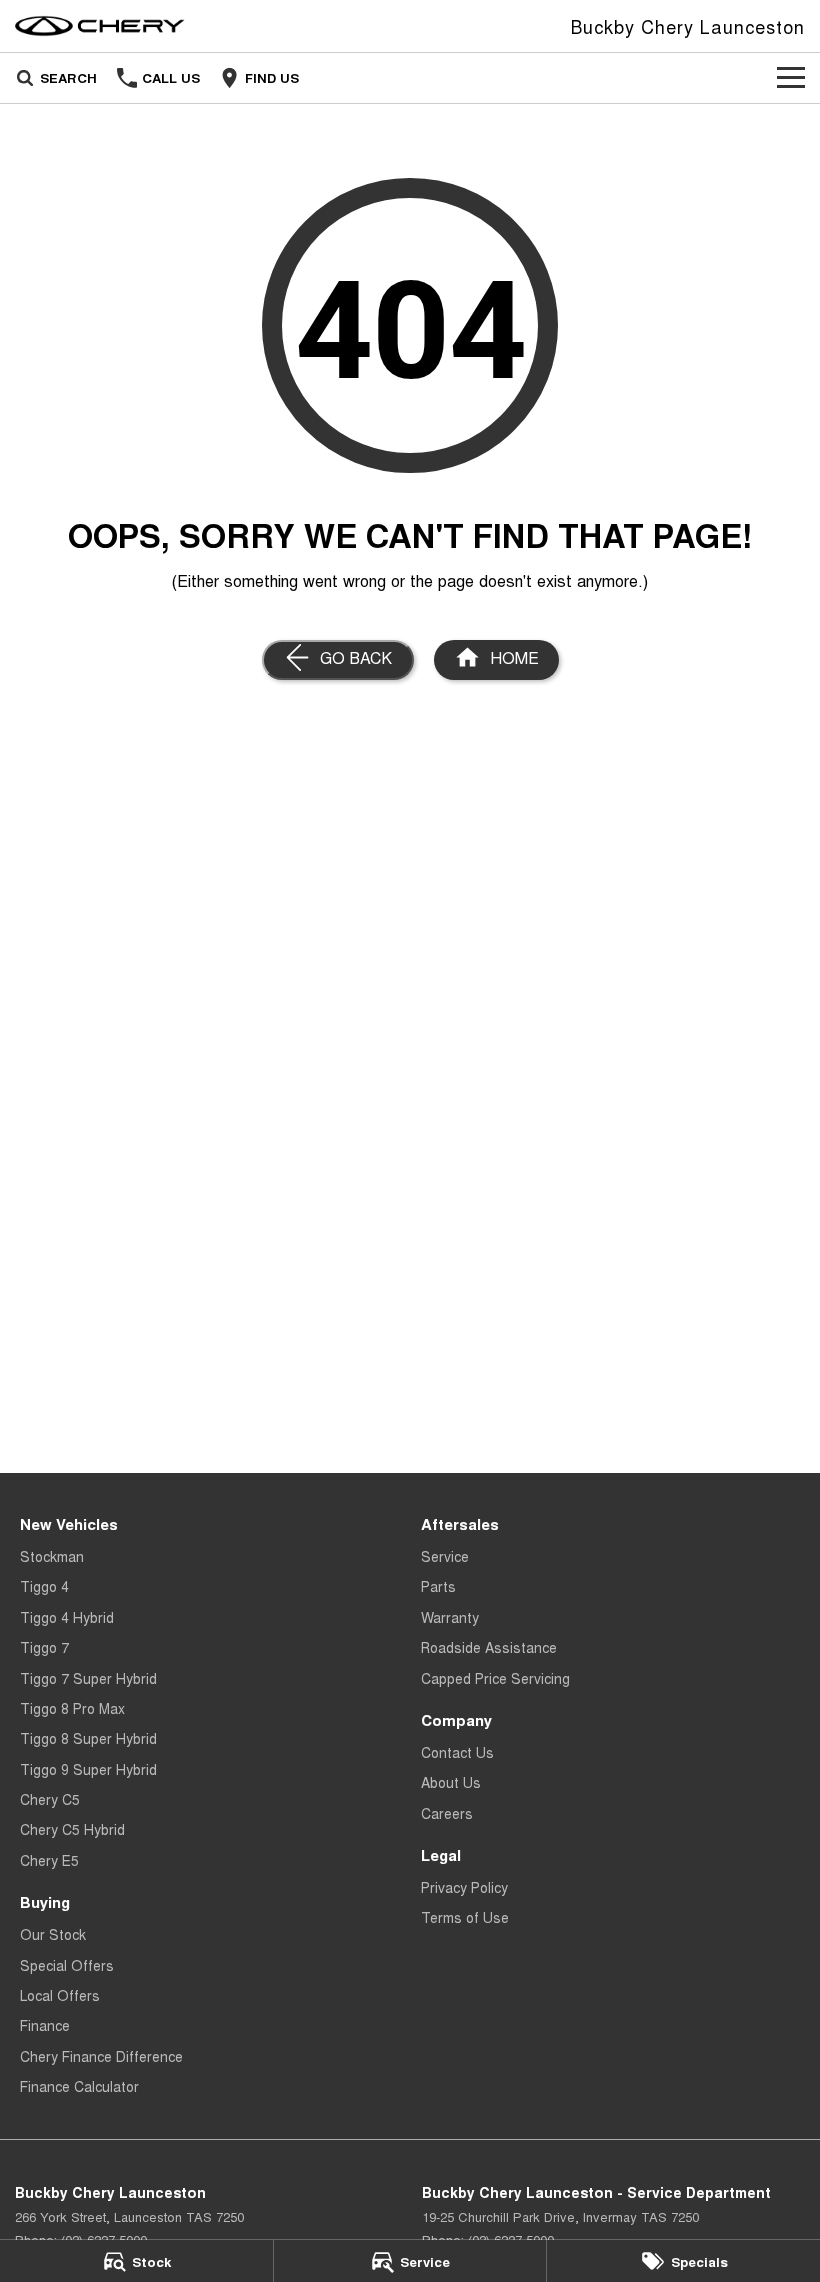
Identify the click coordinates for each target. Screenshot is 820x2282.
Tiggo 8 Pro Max (72, 1708)
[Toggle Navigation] (791, 78)
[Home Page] (100, 26)
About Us (451, 1782)
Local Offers (60, 1995)
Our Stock (53, 1934)
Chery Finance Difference (101, 2056)
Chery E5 (49, 1860)
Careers (447, 1813)
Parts (438, 1586)
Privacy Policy (464, 1887)
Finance (45, 2025)
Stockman (52, 1556)
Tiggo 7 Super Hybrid (88, 1678)
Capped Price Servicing (495, 1678)
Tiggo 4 (44, 1586)
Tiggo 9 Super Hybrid (88, 1769)
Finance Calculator (79, 2086)
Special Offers (67, 1965)
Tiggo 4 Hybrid (67, 1617)
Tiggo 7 (44, 1647)
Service (445, 1556)
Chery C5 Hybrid (72, 1829)
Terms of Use (465, 1917)
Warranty (450, 1617)
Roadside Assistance (489, 1647)
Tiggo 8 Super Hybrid (88, 1738)
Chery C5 (50, 1799)
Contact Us (457, 1752)
